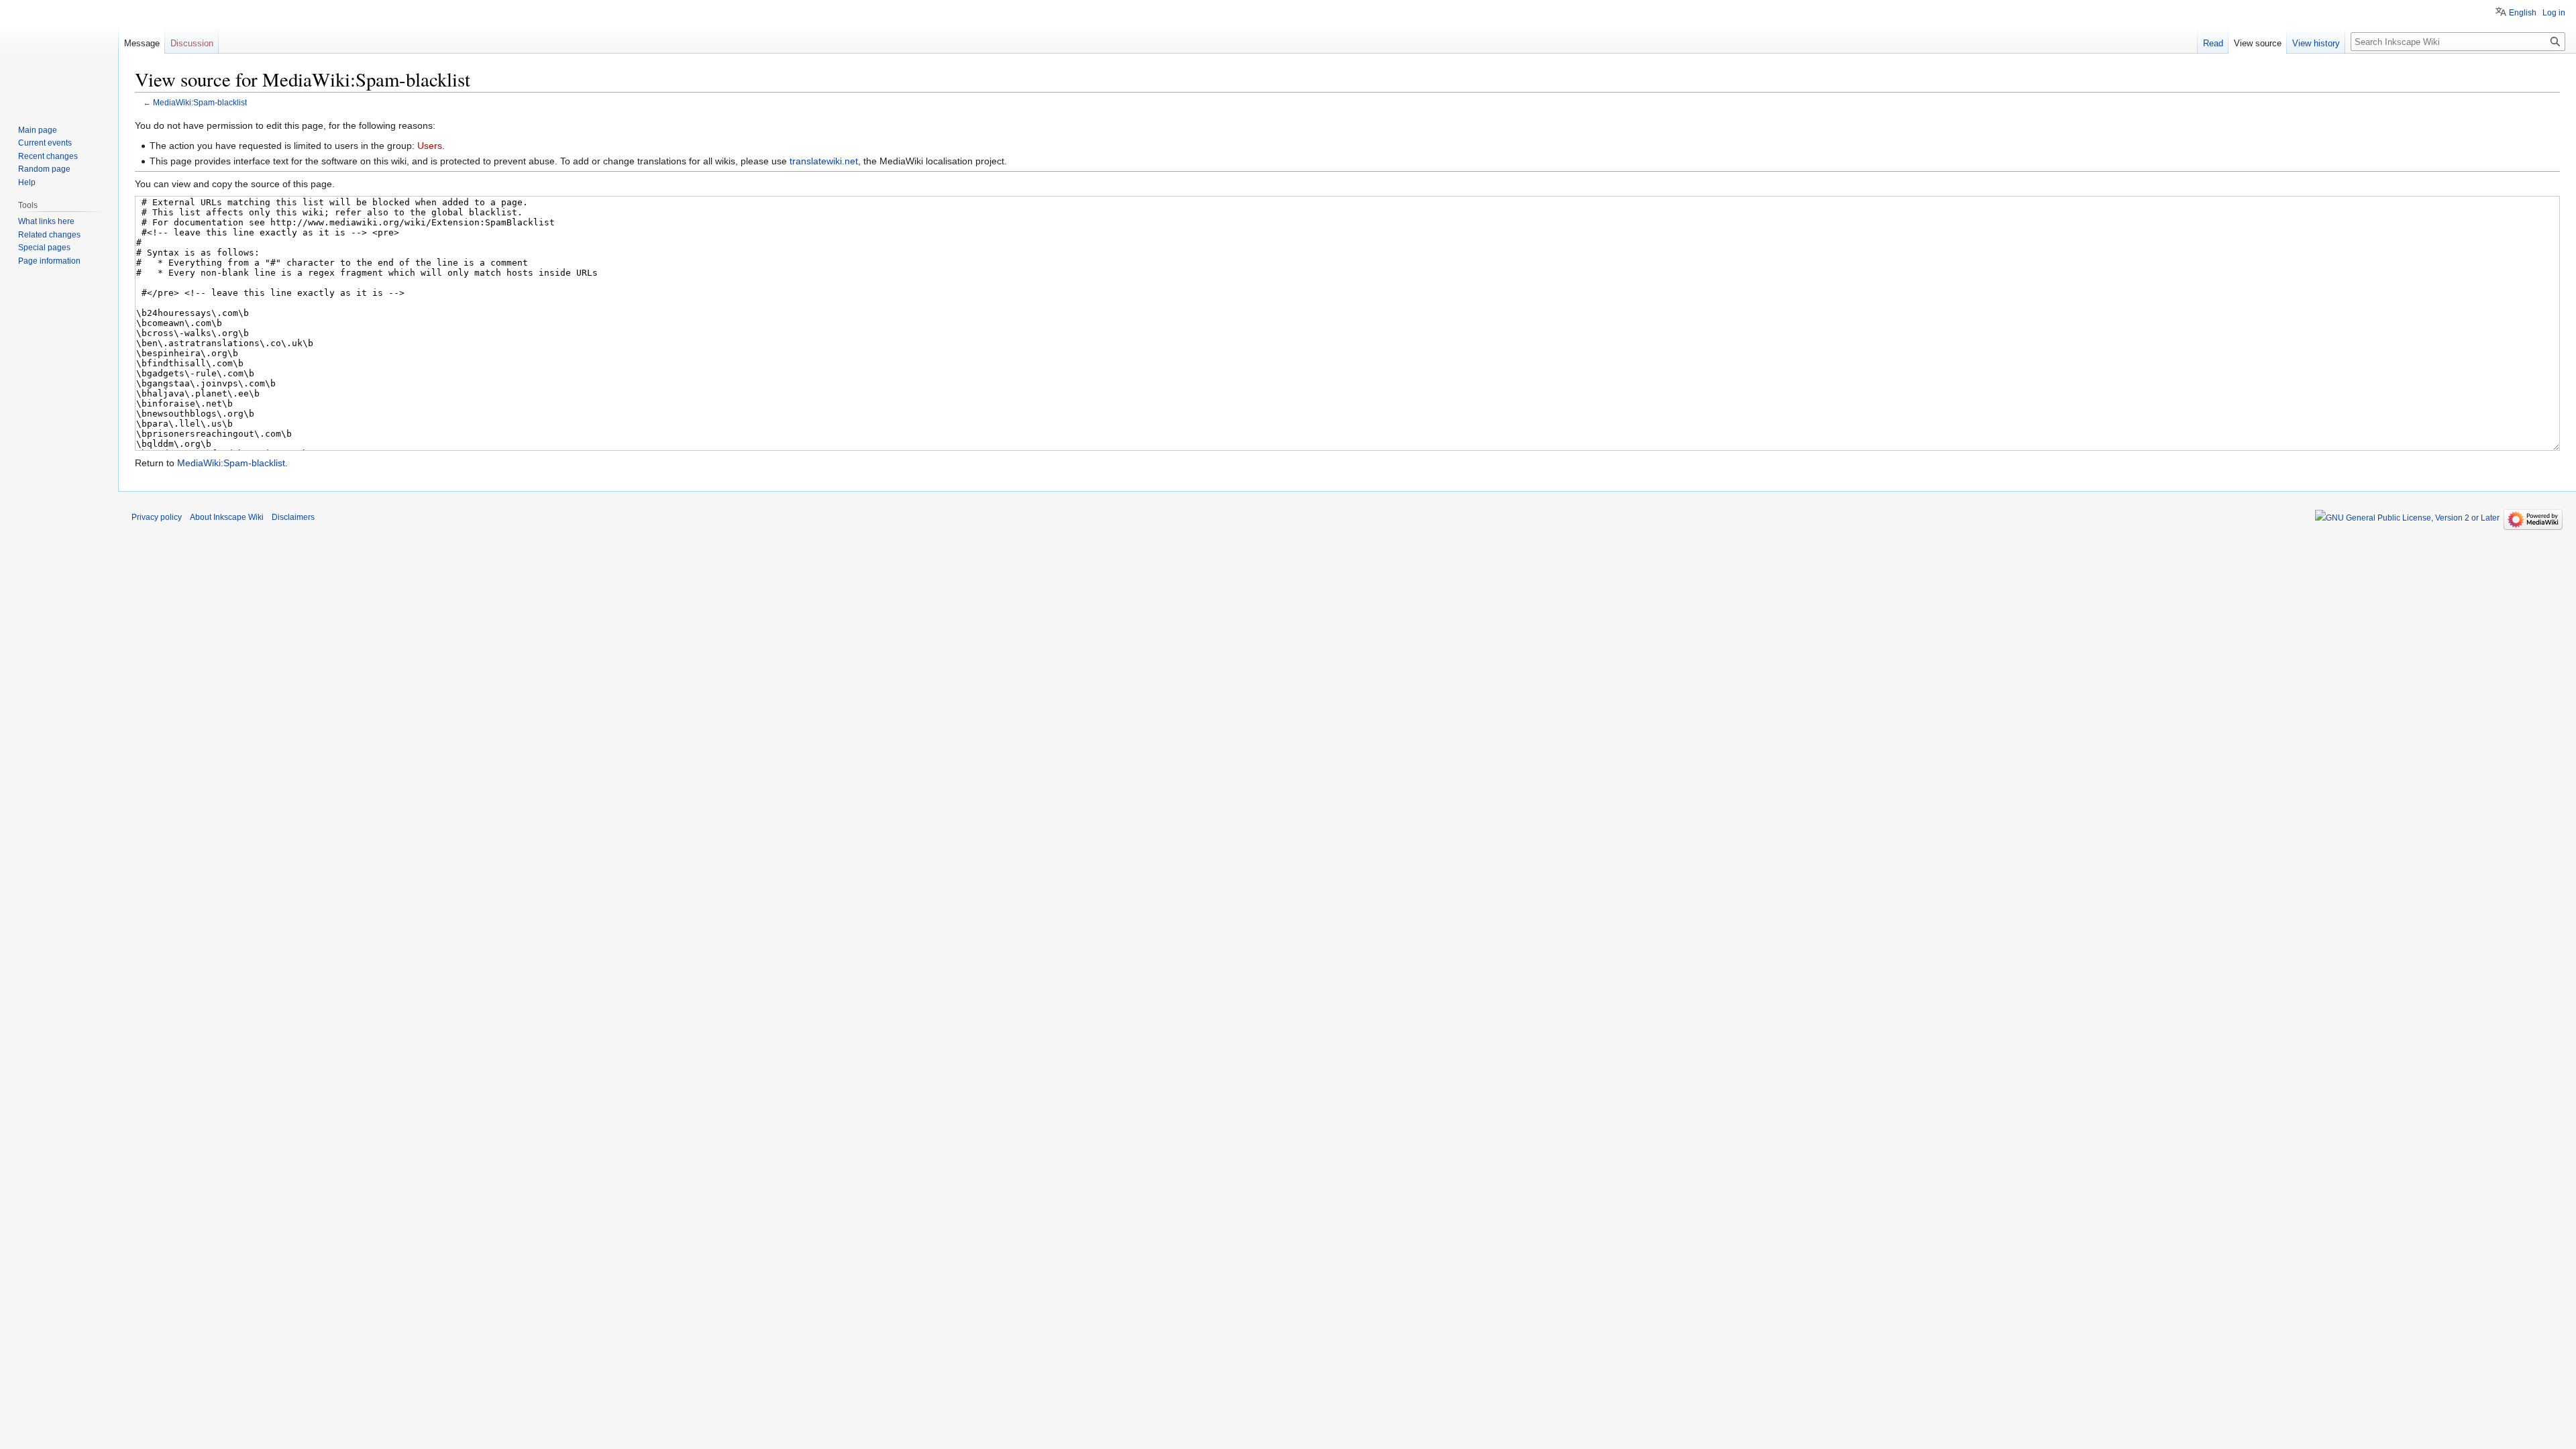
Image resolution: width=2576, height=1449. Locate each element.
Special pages (44, 248)
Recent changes (48, 156)
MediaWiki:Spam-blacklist (200, 102)
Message (142, 43)
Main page (38, 130)
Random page (44, 169)
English (2523, 13)
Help (27, 182)
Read (2213, 43)
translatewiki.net (824, 161)
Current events (45, 143)
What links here (46, 221)
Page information (49, 261)
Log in (2554, 13)
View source (2258, 43)
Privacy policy (157, 517)
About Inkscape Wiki (227, 517)
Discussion (192, 43)
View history (2316, 43)
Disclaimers (293, 517)
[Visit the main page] (59, 54)
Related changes (49, 235)
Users (430, 146)
